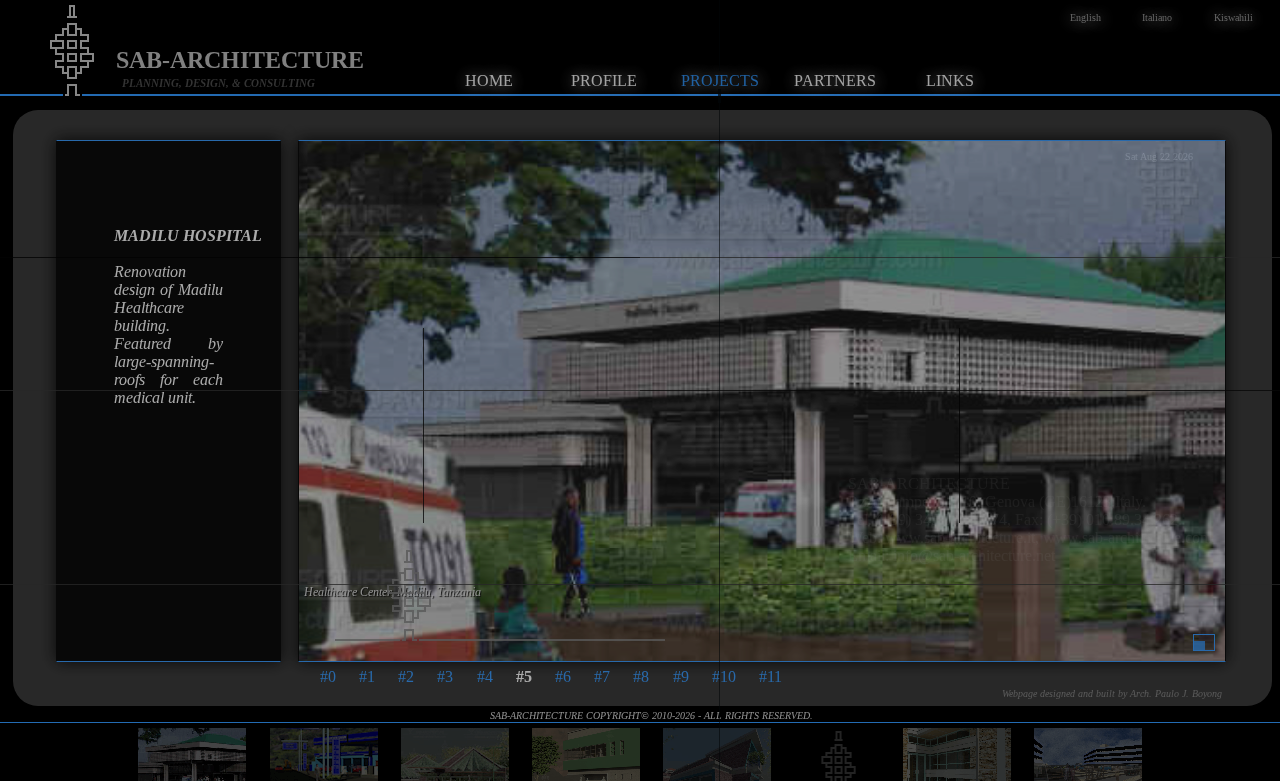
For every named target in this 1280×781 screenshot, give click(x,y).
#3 (445, 676)
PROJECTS (720, 80)
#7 (602, 676)
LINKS (950, 80)
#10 (724, 676)
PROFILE (604, 80)
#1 (367, 676)
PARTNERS (835, 80)
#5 (524, 676)
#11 (770, 676)
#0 (328, 676)
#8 (641, 676)
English (1085, 17)
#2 (406, 676)
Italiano (1157, 17)
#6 (563, 676)
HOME (489, 80)
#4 (485, 676)
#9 (681, 676)
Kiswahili (1233, 17)
